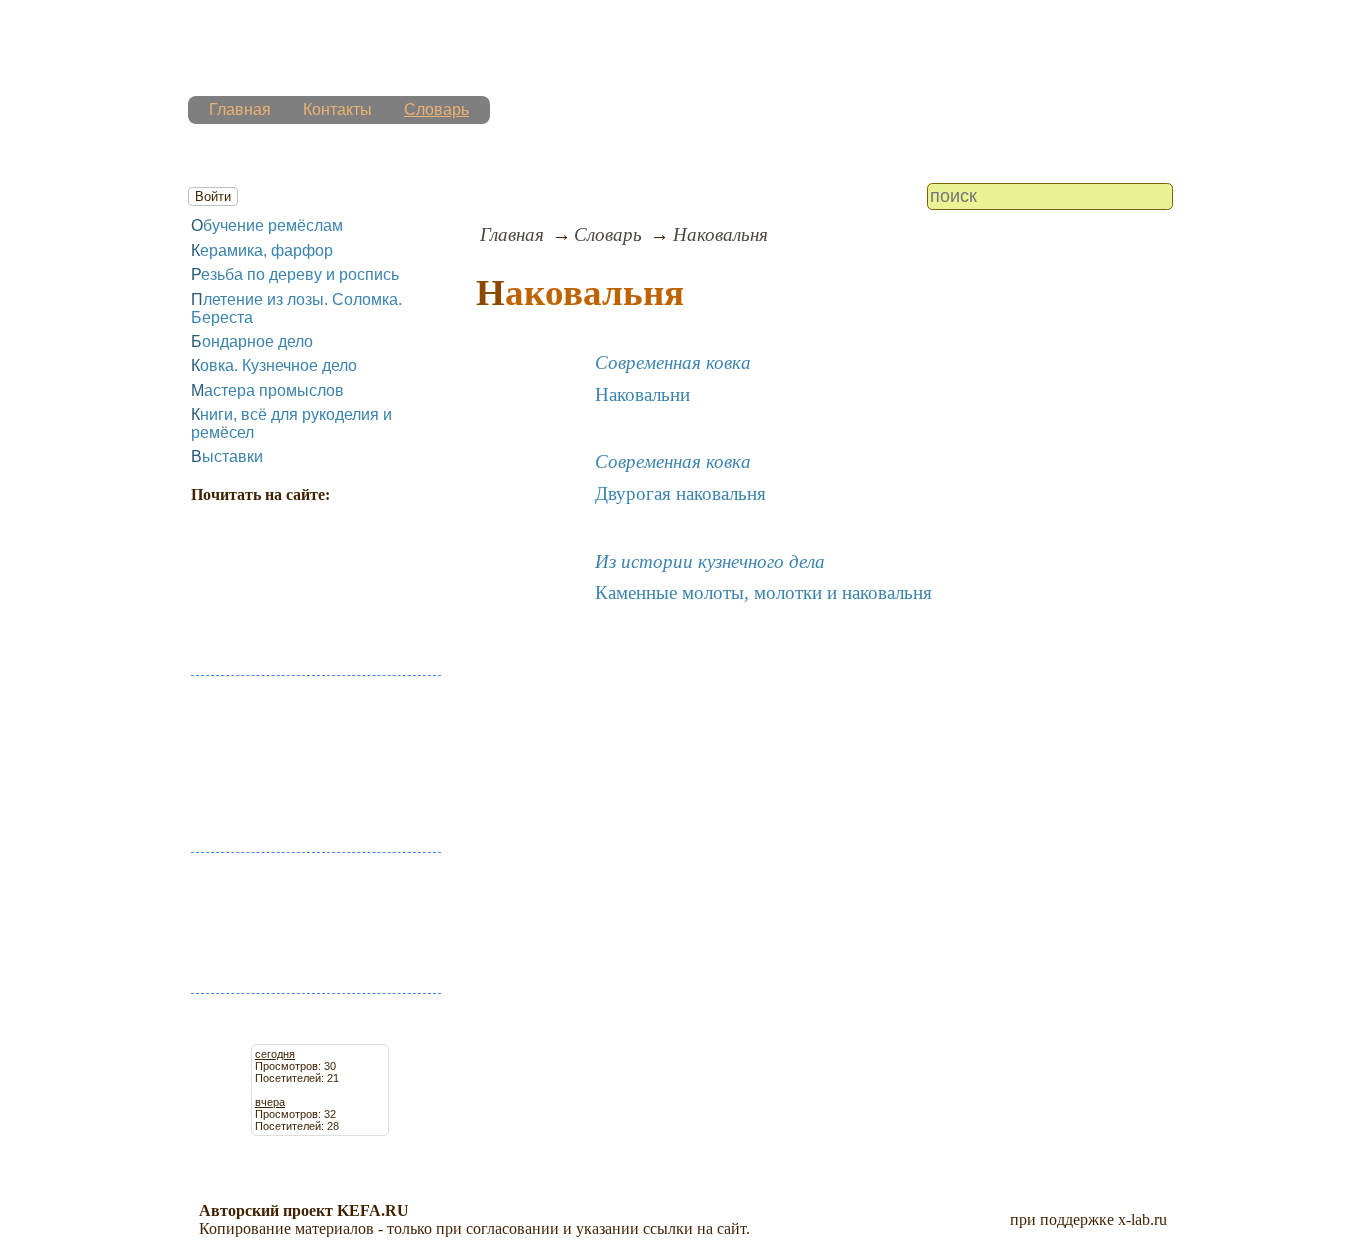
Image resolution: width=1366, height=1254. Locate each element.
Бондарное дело (252, 341)
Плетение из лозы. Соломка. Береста (296, 308)
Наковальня (720, 234)
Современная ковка (673, 362)
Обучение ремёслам (267, 225)
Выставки (227, 456)
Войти (213, 196)
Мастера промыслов (267, 390)
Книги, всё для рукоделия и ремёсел (291, 423)
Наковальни (642, 394)
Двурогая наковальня (680, 493)
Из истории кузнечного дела (710, 561)
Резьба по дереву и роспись (295, 274)
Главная (240, 109)
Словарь (436, 109)
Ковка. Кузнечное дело (274, 365)
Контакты (337, 109)
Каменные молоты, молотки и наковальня (763, 592)
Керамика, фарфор (262, 250)
